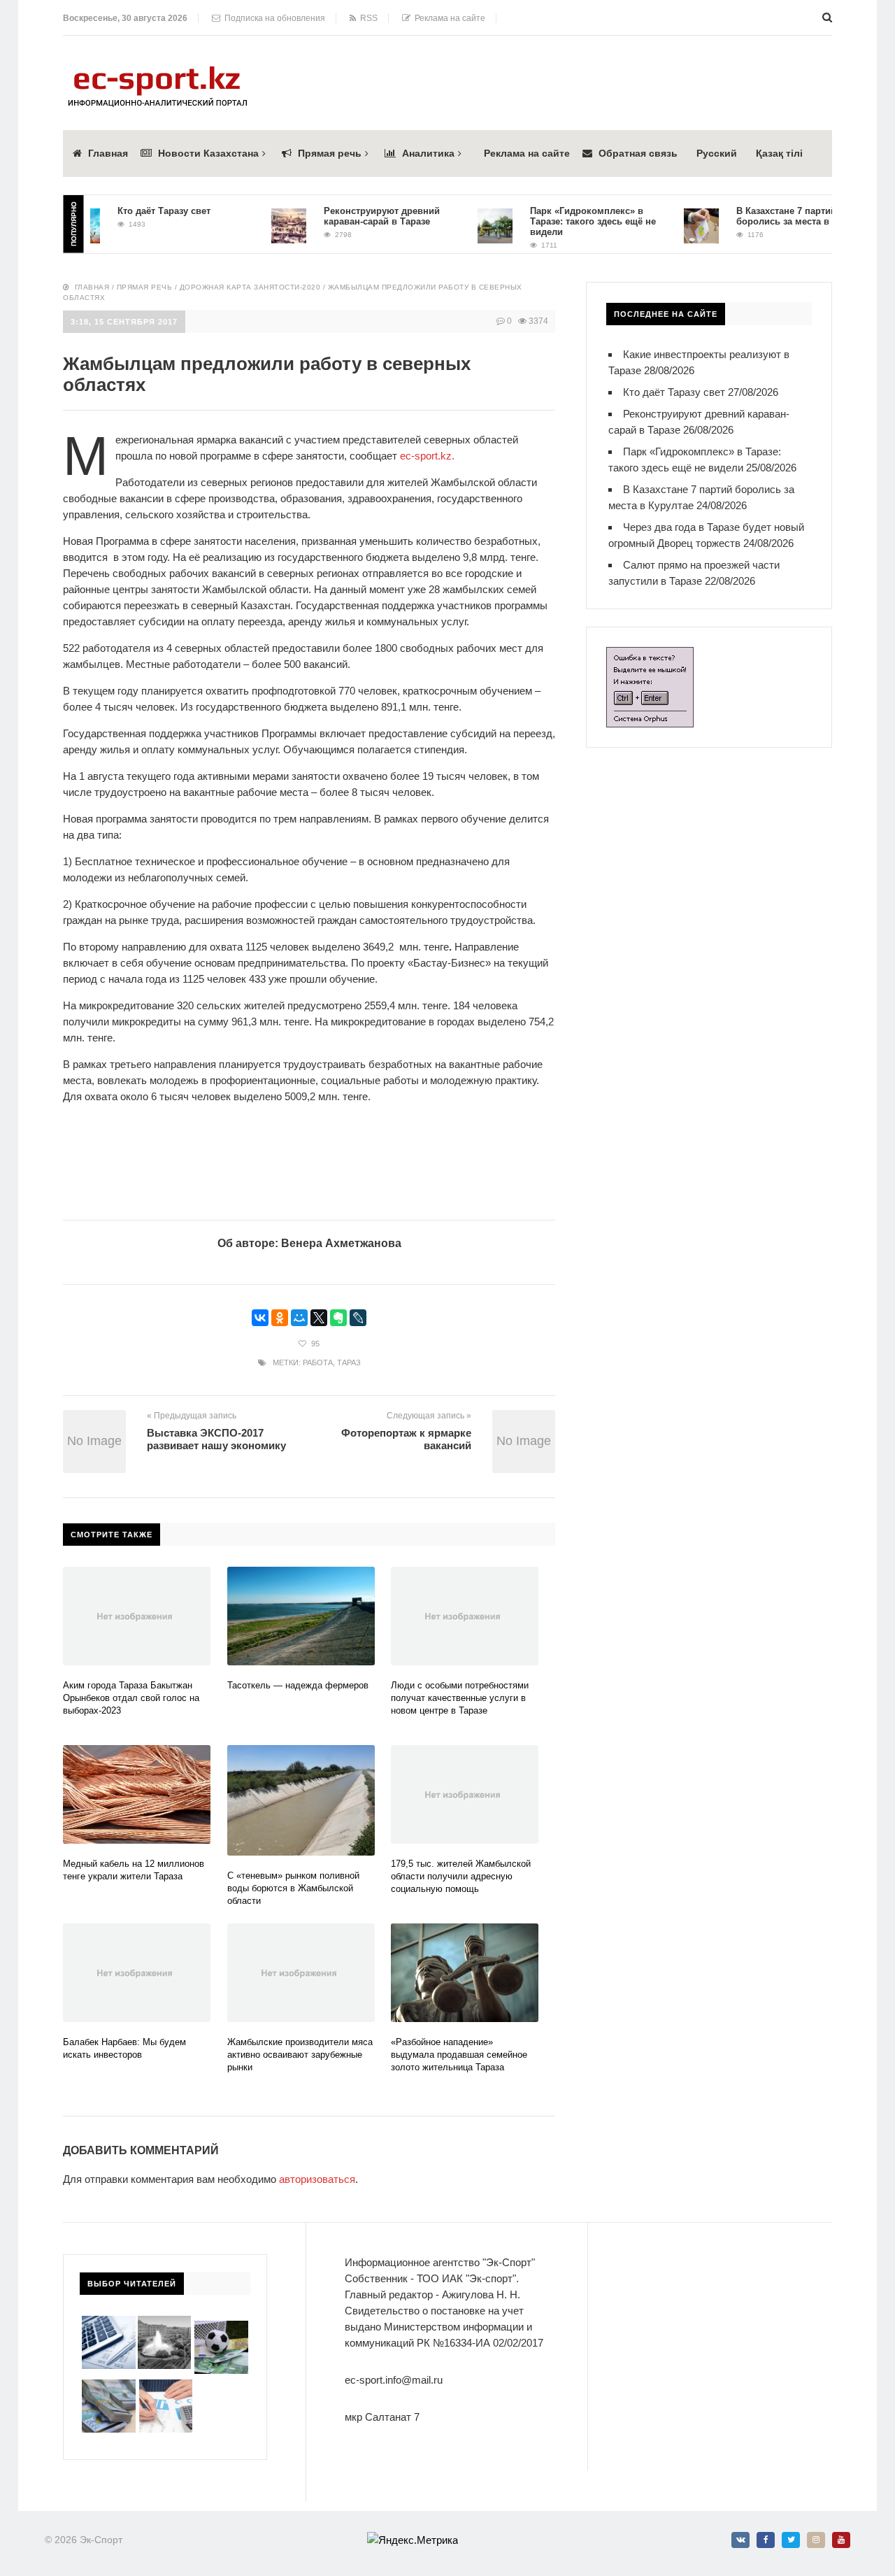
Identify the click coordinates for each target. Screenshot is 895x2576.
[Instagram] (816, 2540)
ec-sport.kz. (427, 456)
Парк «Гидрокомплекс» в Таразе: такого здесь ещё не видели (566, 221)
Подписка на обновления (273, 18)
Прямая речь (330, 153)
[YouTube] (841, 2540)
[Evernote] (338, 1318)
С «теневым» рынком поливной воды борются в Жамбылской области (293, 1888)
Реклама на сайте (448, 18)
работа (318, 1362)
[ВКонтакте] (260, 1318)
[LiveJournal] (358, 1318)
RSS (367, 18)
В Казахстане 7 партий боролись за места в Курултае (777, 216)
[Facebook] (766, 2540)
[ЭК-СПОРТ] (157, 70)
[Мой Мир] (299, 1318)
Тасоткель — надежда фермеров (298, 1685)
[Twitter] (791, 2540)
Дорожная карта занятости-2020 (250, 287)
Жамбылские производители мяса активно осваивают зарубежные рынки (300, 2055)
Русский (717, 153)
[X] (319, 1318)
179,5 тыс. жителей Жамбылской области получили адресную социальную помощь (461, 1876)
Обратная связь (638, 153)
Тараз (349, 1362)
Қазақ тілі (779, 153)
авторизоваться (317, 2179)
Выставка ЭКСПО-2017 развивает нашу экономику (216, 1439)
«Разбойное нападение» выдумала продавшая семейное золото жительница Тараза (459, 2055)
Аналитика (428, 153)
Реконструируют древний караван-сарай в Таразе (355, 216)
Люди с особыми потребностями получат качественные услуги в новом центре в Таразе (460, 1698)
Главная (108, 153)
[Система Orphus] (650, 655)
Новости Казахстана (208, 153)
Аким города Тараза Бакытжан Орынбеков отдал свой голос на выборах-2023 (131, 1698)
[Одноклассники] (280, 1318)
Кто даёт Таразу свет (137, 211)
